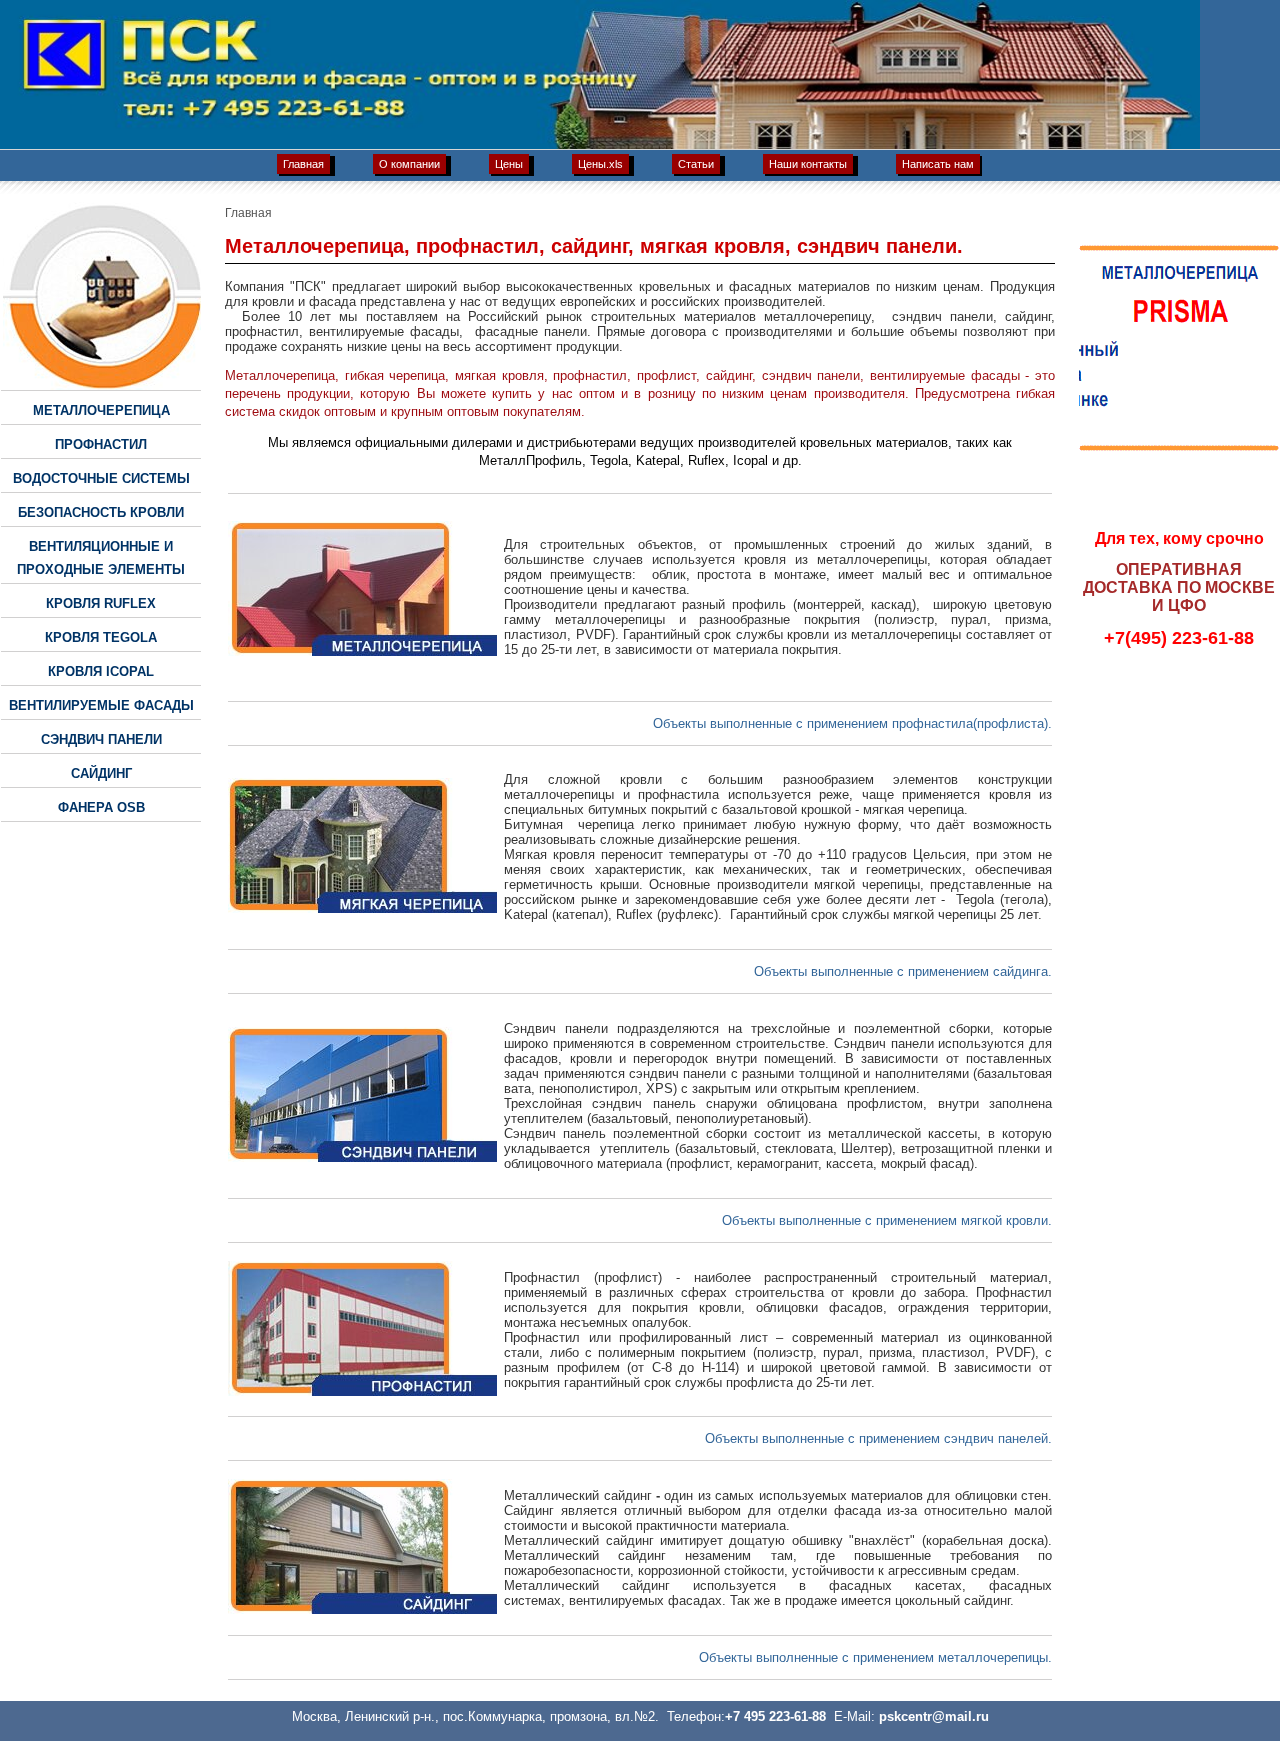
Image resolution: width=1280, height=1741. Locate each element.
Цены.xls (600, 164)
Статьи (696, 164)
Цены (509, 164)
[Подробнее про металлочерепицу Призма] (1179, 447)
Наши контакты (808, 164)
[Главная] (640, 144)
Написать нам (938, 164)
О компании (409, 164)
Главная (303, 164)
